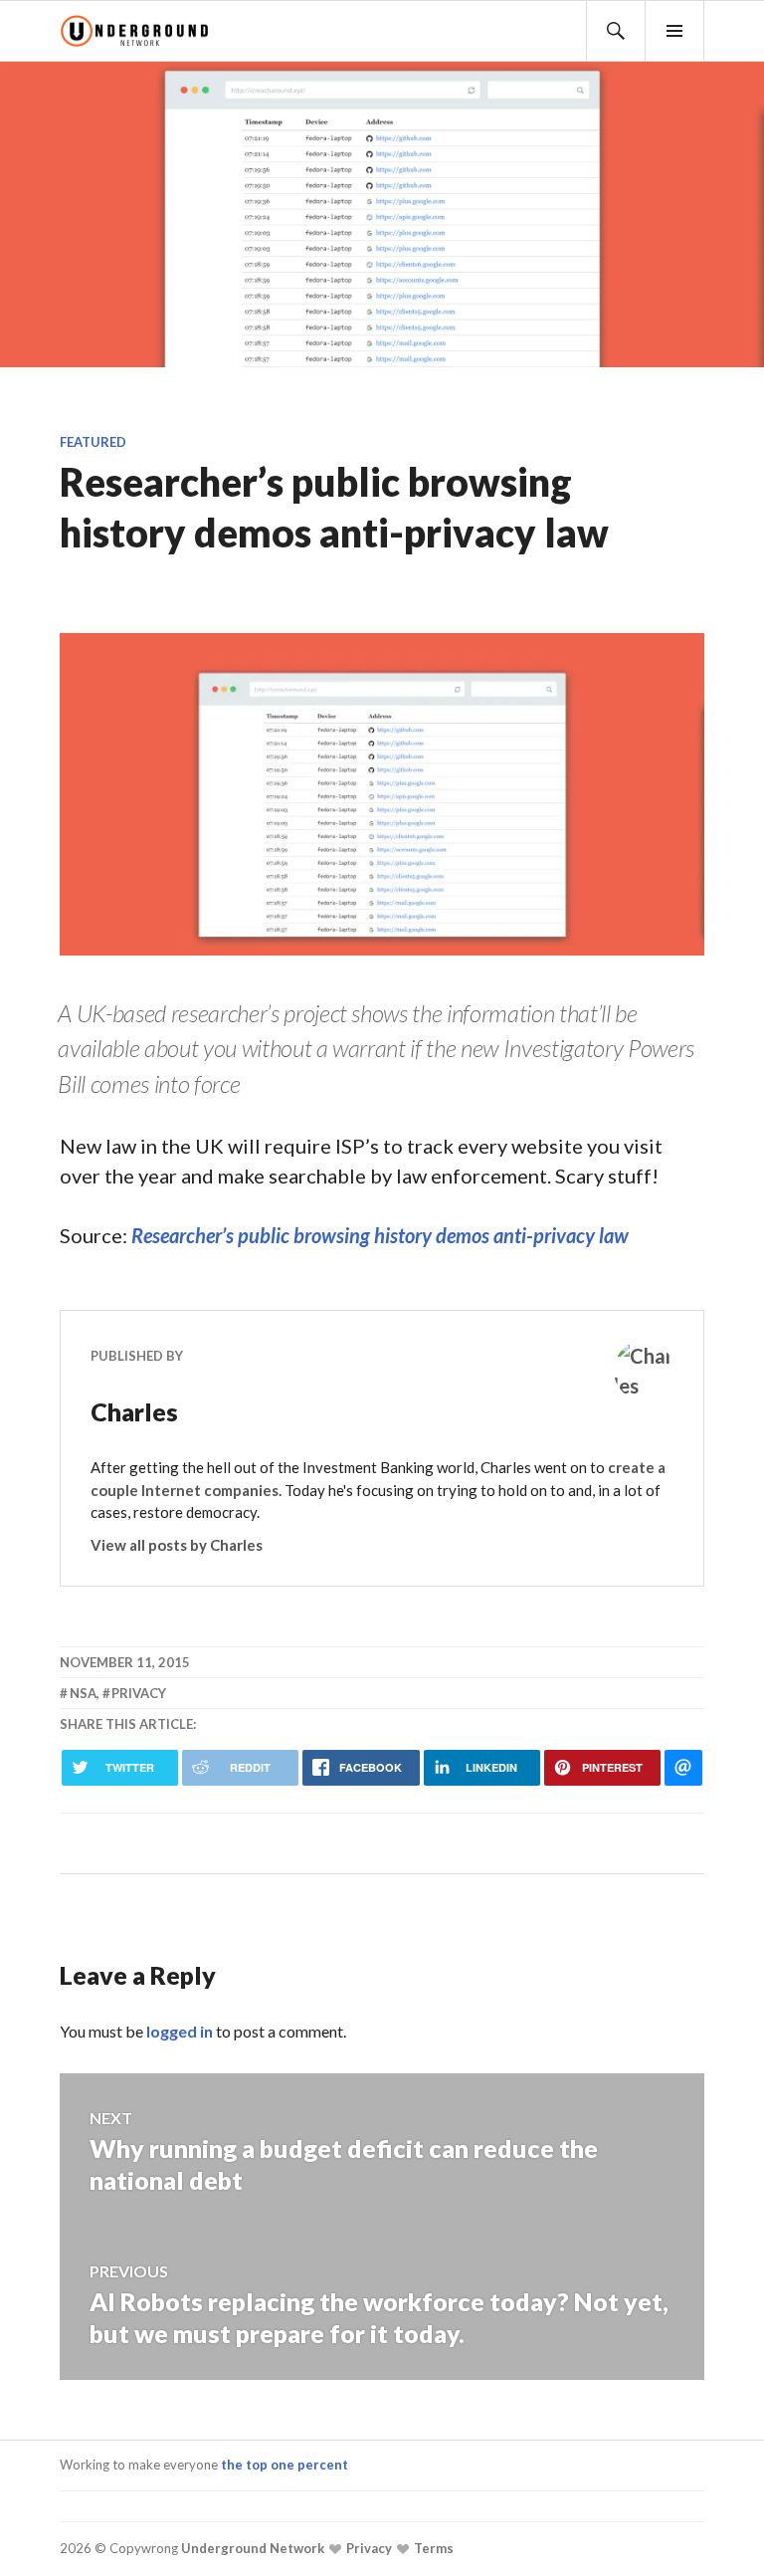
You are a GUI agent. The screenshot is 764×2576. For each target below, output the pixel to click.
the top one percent (285, 2465)
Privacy (368, 2548)
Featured (93, 442)
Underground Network (251, 2548)
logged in (180, 2031)
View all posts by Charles (177, 1545)
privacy (139, 1693)
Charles (134, 1411)
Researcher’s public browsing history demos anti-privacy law (380, 1235)
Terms (432, 2548)
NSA (83, 1693)
